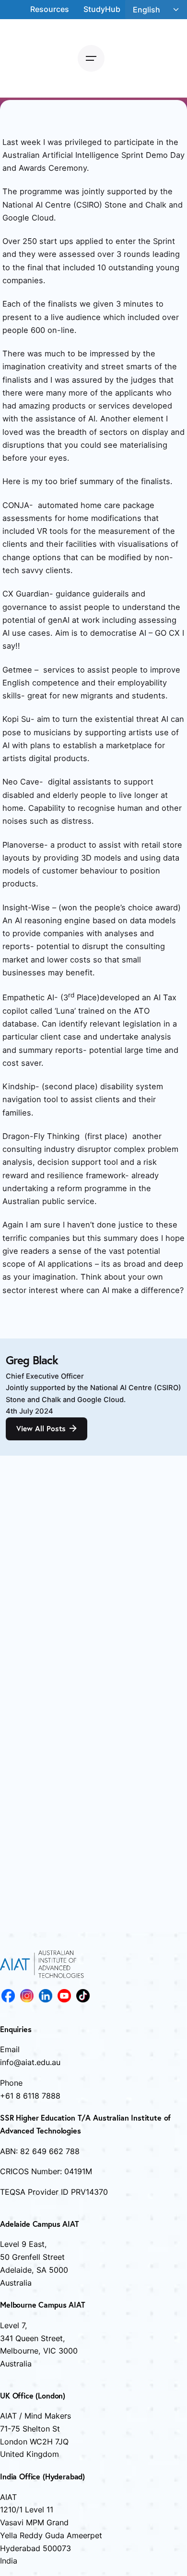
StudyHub (102, 9)
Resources (50, 9)
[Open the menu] (91, 58)
